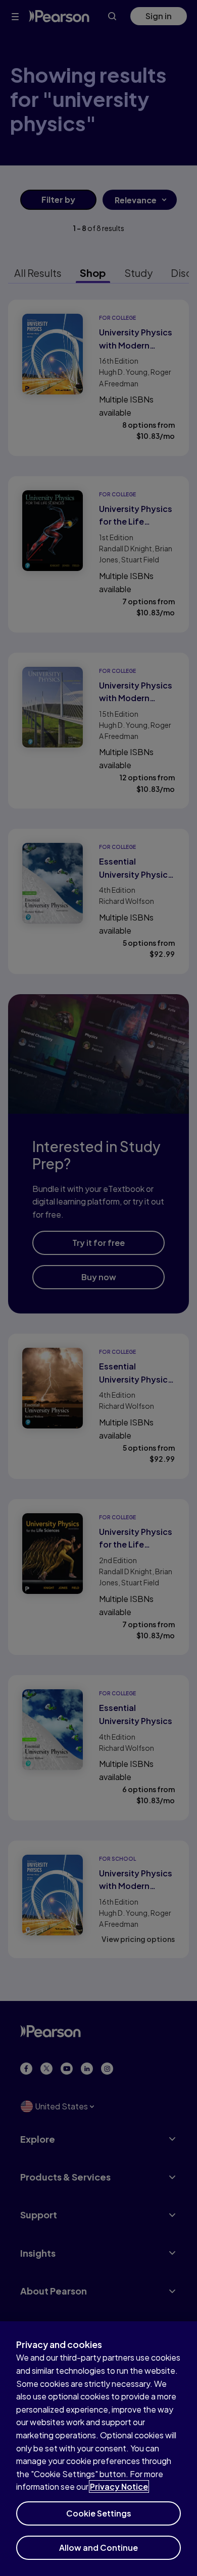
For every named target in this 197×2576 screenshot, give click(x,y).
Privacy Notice (119, 2486)
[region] (98, 2449)
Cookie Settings (99, 2513)
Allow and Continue (98, 2548)
